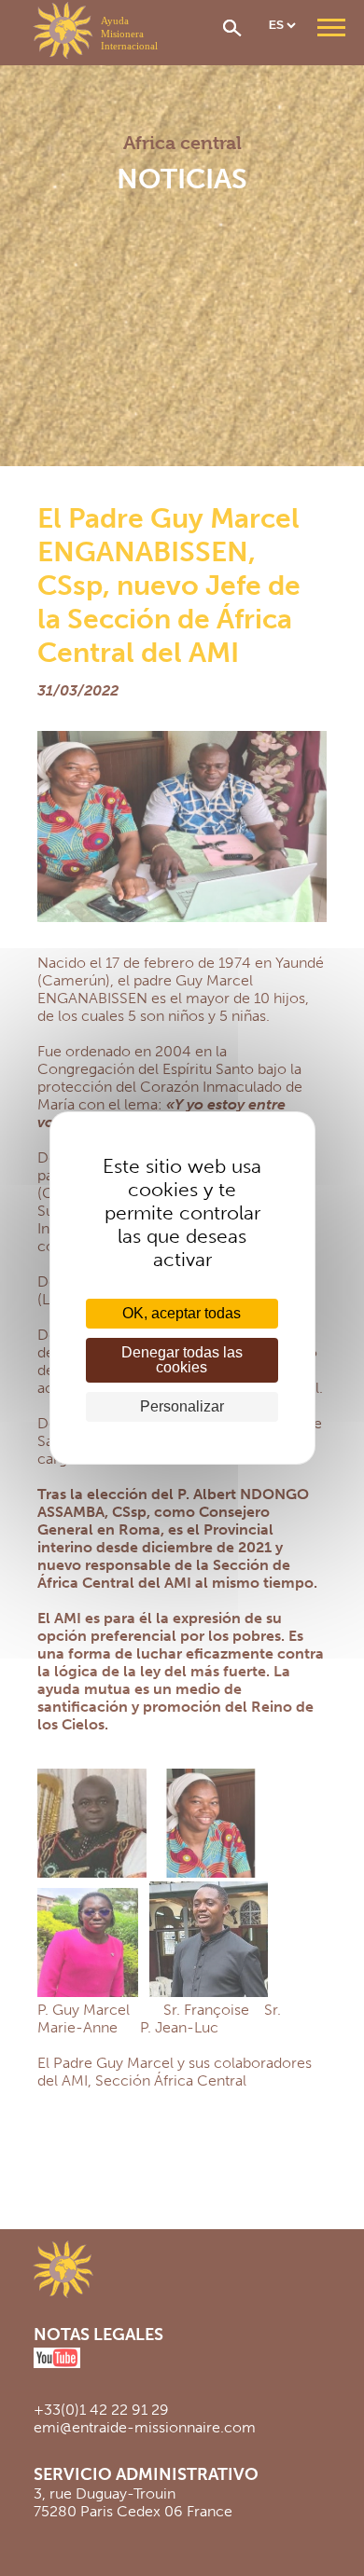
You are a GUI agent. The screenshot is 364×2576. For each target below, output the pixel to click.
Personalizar (182, 1406)
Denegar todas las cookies (182, 1360)
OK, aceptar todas (182, 1313)
